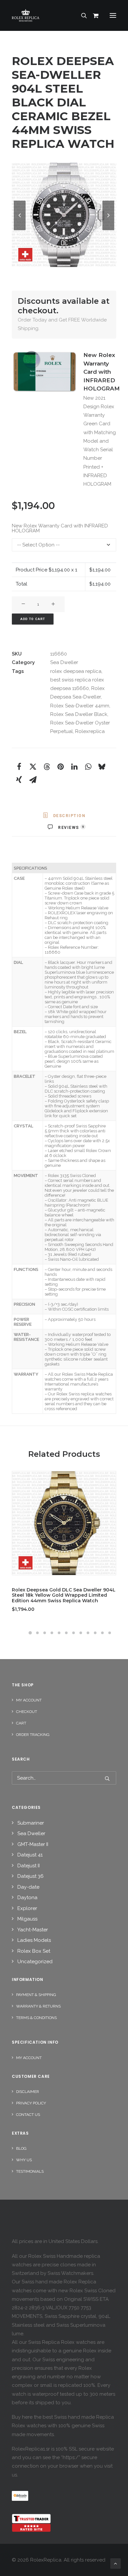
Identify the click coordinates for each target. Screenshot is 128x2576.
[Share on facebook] (19, 766)
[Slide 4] (52, 1633)
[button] (113, 15)
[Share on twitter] (33, 766)
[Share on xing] (19, 780)
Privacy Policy (31, 2103)
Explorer (27, 1908)
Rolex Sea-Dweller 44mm (80, 706)
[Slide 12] (110, 1633)
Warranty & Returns (38, 2006)
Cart (21, 1723)
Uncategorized (35, 1962)
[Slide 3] (45, 1633)
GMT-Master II (33, 1844)
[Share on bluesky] (102, 766)
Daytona (27, 1898)
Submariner (31, 1823)
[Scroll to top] (116, 2563)
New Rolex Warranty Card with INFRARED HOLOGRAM (60, 528)
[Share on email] (33, 780)
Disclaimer (28, 2092)
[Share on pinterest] (60, 766)
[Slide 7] (74, 1633)
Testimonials (30, 2171)
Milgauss (27, 1919)
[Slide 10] (95, 1633)
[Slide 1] (30, 1633)
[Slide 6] (66, 1633)
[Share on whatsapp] (88, 766)
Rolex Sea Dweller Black (79, 714)
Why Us (24, 2160)
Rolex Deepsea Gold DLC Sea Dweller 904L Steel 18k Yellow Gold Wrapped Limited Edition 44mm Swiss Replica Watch (64, 1595)
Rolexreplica (90, 731)
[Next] (108, 230)
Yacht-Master (33, 1930)
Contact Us (28, 2115)
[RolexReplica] (64, 15)
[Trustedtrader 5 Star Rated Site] (31, 2523)
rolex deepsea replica (76, 671)
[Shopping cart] (93, 15)
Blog (21, 2148)
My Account (29, 1700)
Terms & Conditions (36, 2018)
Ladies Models (34, 1940)
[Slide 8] (81, 1633)
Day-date (28, 1887)
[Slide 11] (102, 1633)
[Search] (81, 15)
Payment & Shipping (36, 1995)
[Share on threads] (47, 766)
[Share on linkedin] (74, 766)
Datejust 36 (31, 1876)
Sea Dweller (64, 662)
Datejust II (29, 1866)
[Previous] (20, 230)
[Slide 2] (37, 1633)
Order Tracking (33, 1735)
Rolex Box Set (34, 1951)
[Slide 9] (88, 1633)
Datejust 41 (30, 1855)
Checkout (27, 1712)
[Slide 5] (59, 1633)
